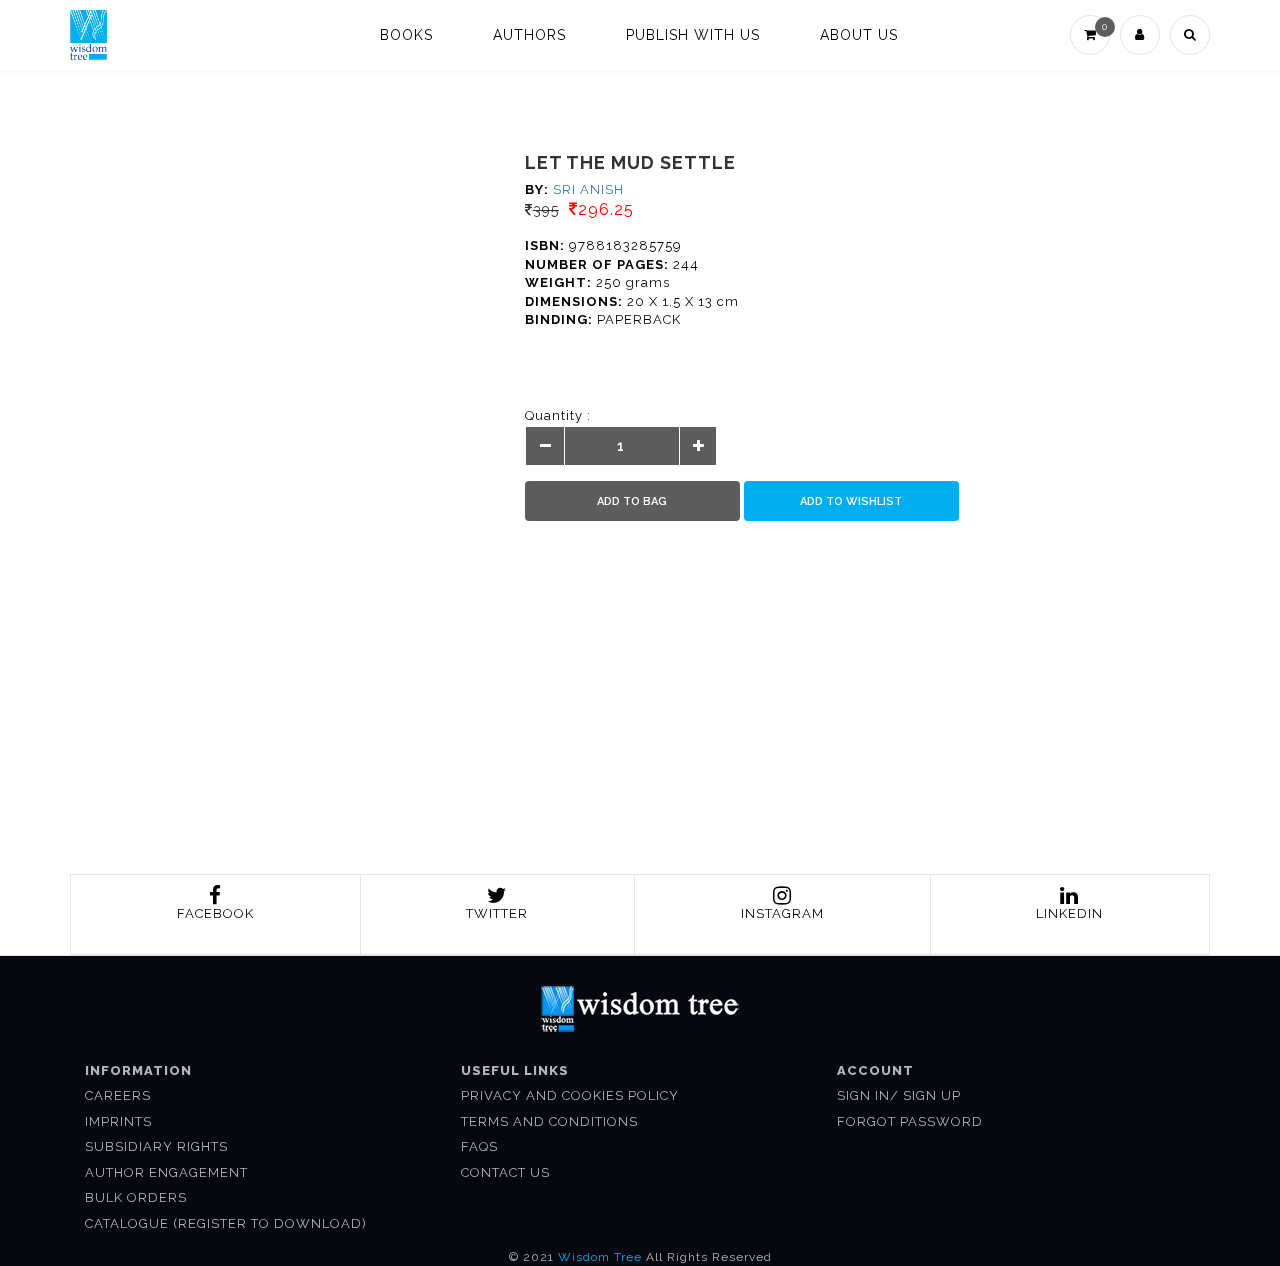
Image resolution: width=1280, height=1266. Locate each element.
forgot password (910, 1121)
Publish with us (693, 35)
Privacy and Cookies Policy (570, 1095)
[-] (546, 447)
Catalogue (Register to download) (226, 1223)
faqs (479, 1146)
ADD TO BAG (632, 501)
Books (406, 35)
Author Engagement (166, 1172)
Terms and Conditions (549, 1121)
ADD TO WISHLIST (851, 501)
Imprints (118, 1121)
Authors (529, 35)
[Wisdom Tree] (88, 35)
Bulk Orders (136, 1197)
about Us (859, 35)
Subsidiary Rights (156, 1146)
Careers (118, 1095)
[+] (698, 447)
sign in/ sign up (899, 1095)
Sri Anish (588, 189)
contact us (505, 1172)
